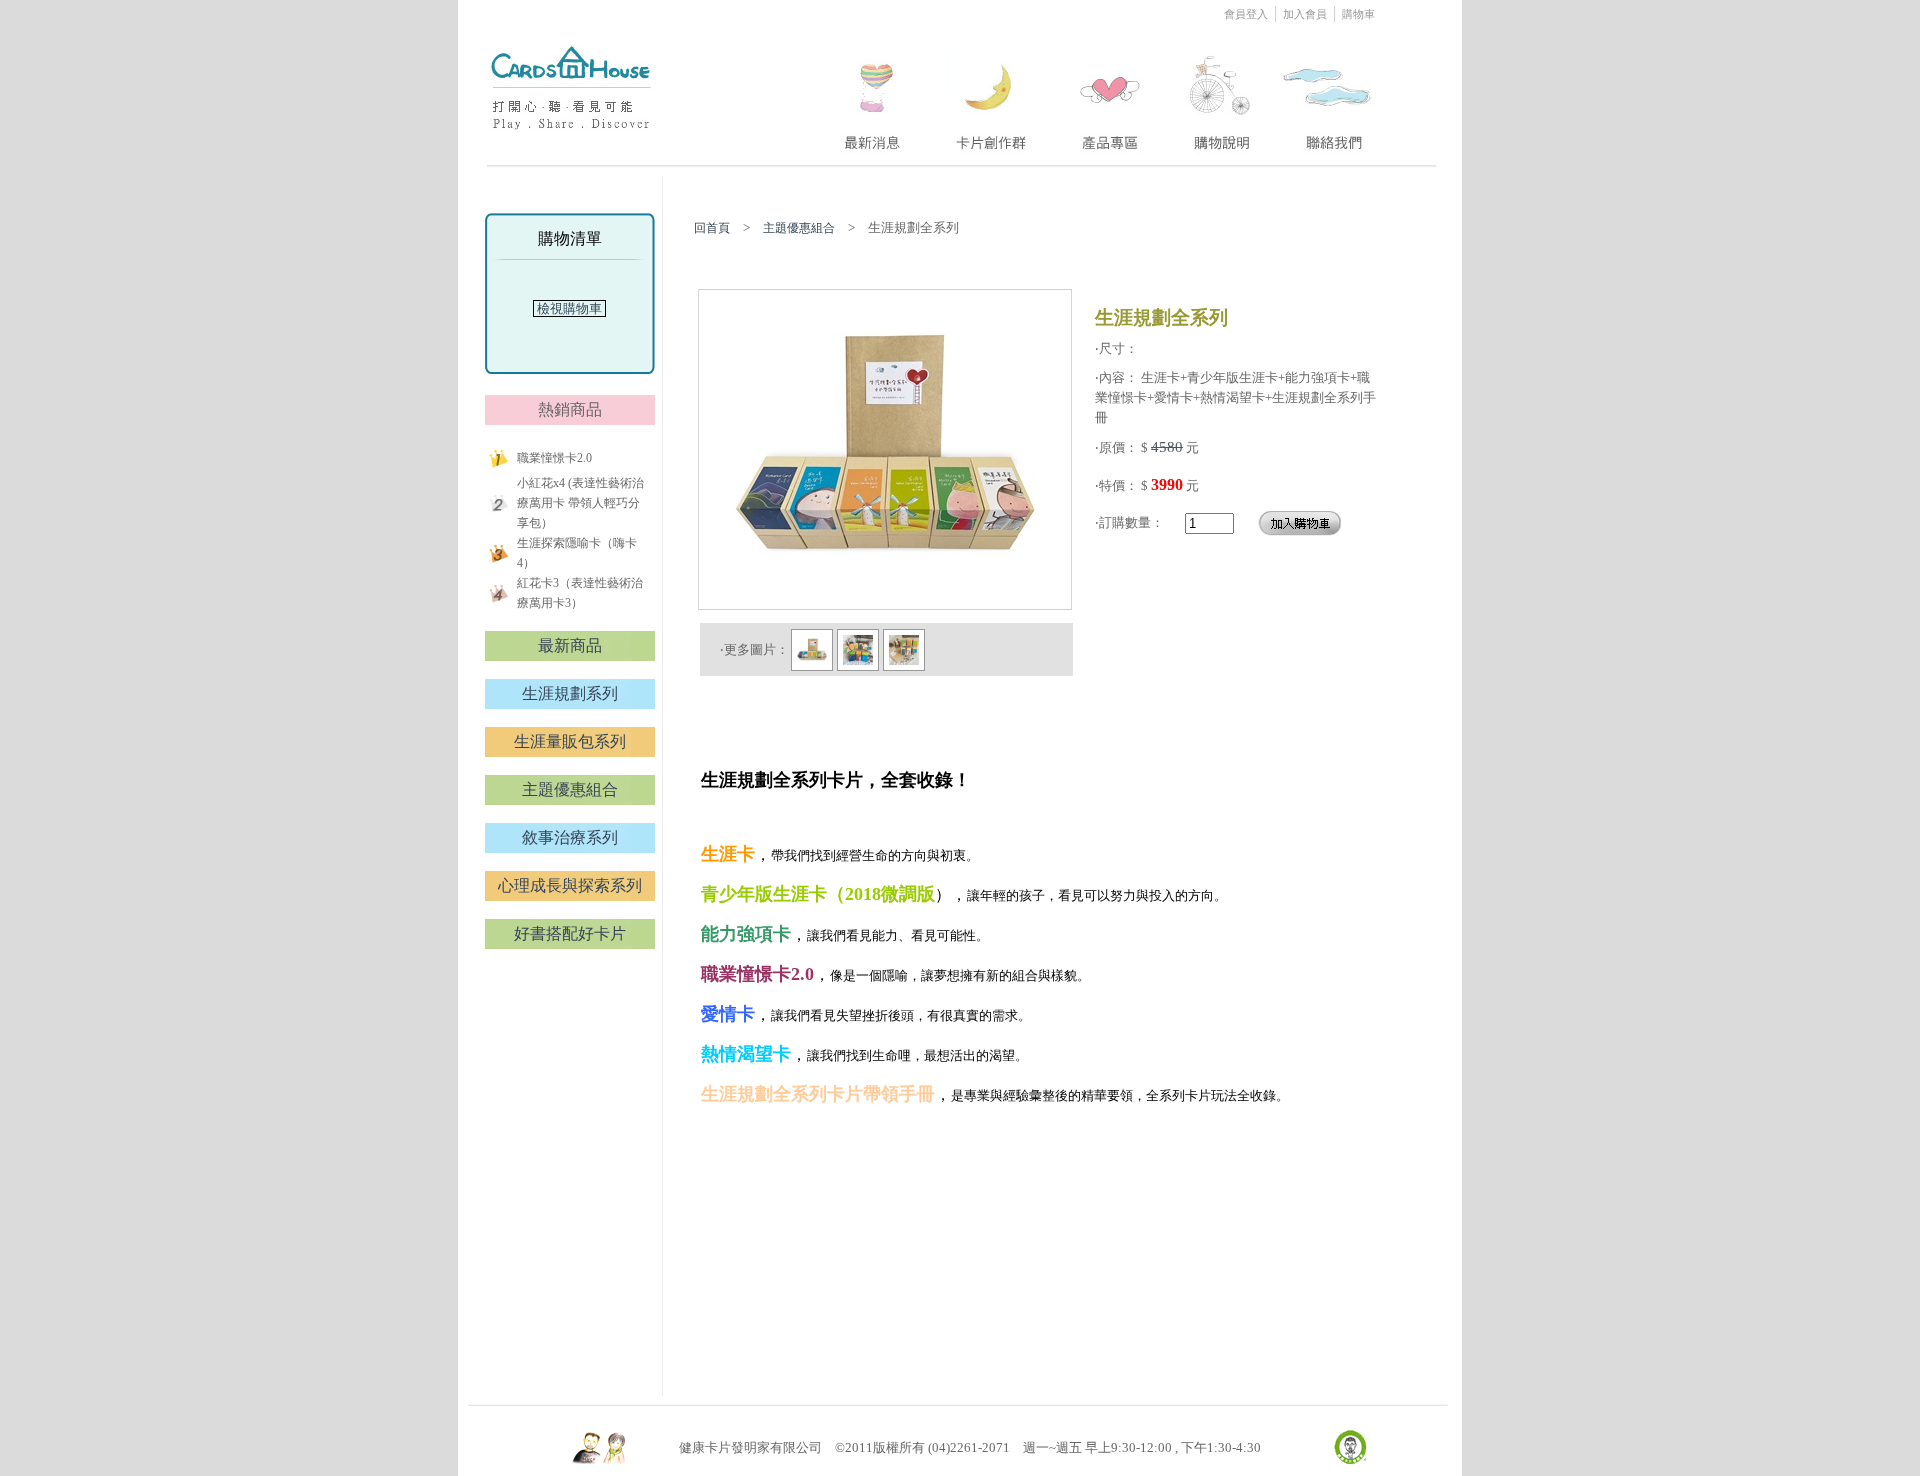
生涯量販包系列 (570, 741)
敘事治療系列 (570, 837)
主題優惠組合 (570, 789)
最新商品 (570, 645)
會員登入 (1247, 14)
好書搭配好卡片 (570, 933)
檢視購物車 (569, 308)
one (869, 93)
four (1220, 93)
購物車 (1358, 14)
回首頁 (712, 228)
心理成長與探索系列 (570, 885)
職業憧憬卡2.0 (554, 458)
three (1113, 93)
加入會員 (1305, 14)
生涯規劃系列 (570, 693)
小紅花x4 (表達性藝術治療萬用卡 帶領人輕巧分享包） (580, 503)
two (993, 93)
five (1328, 93)
